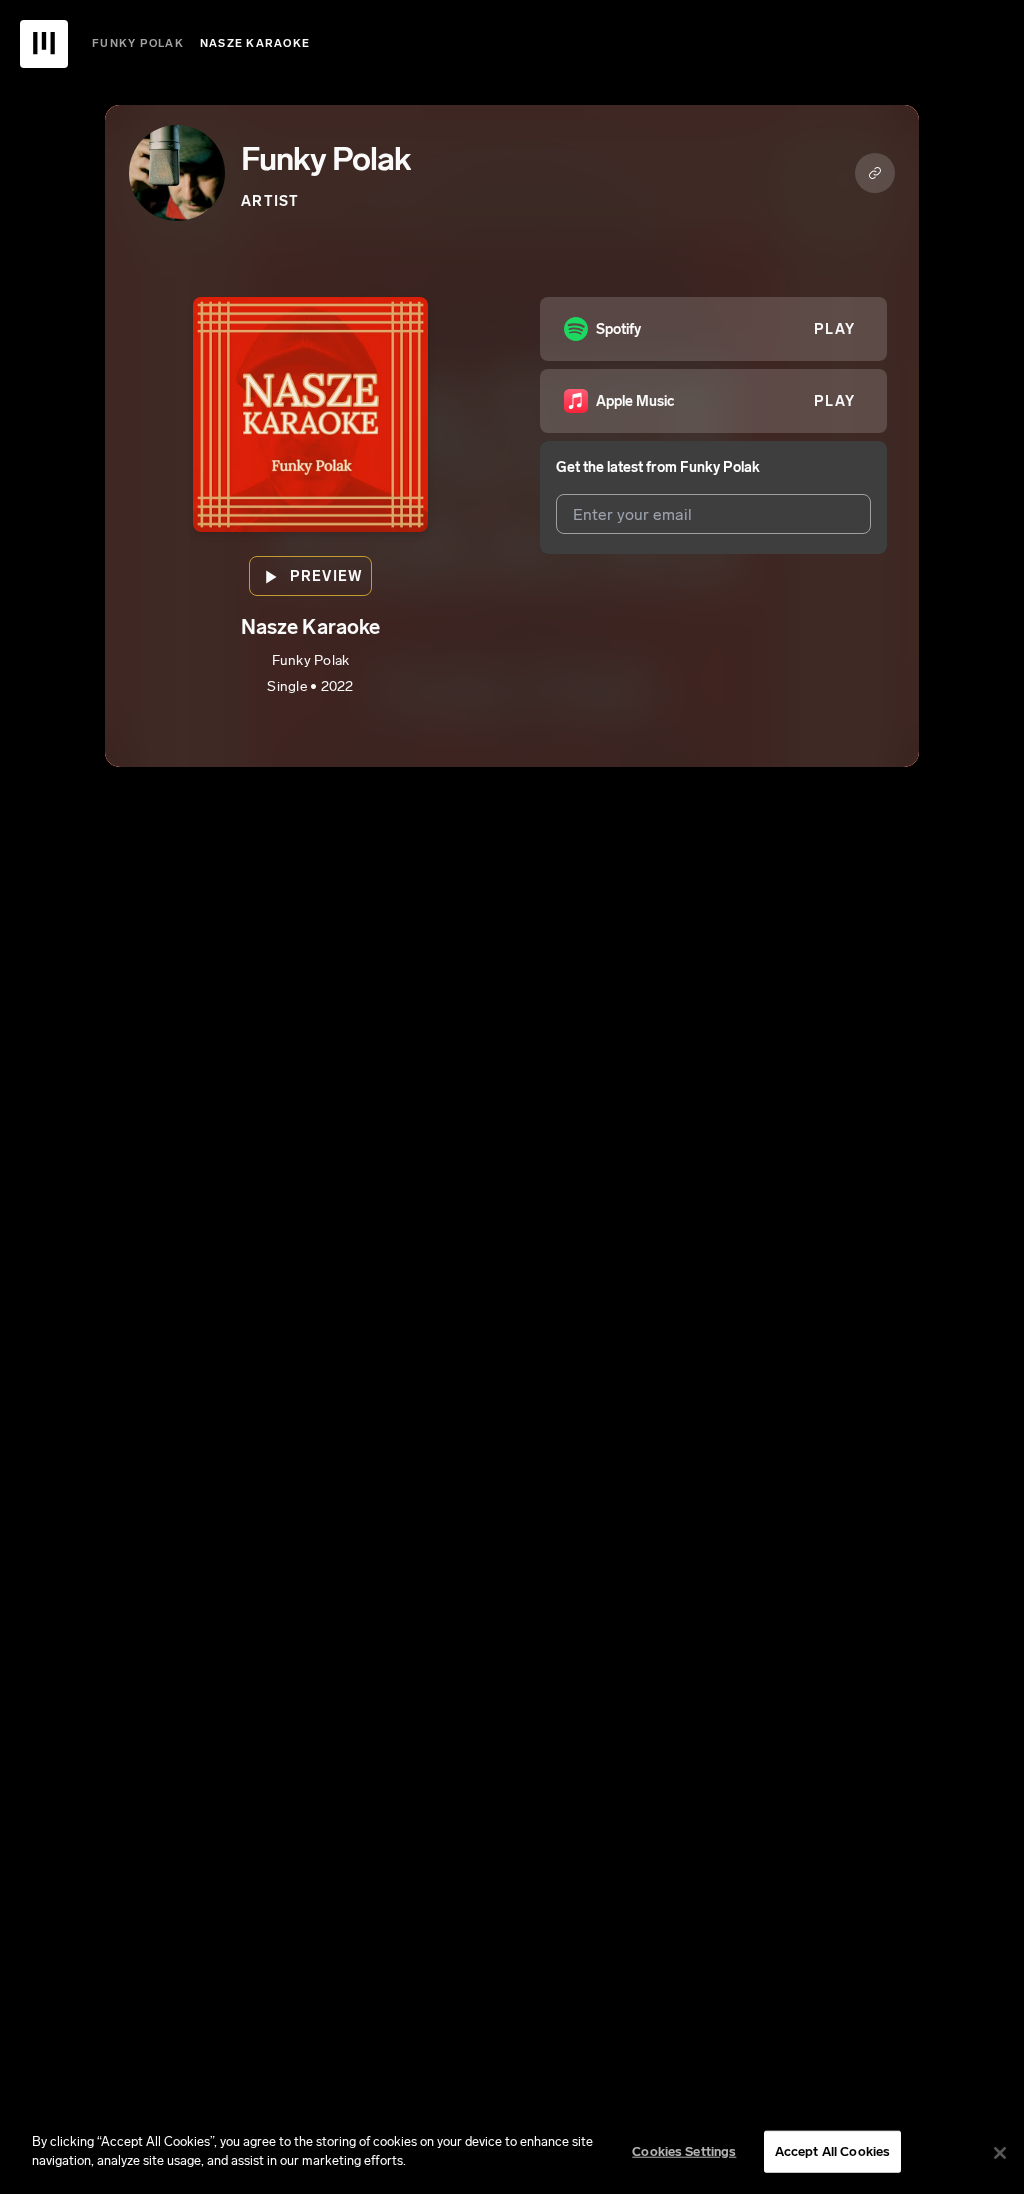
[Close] (1000, 2153)
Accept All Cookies (832, 2151)
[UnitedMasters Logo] (44, 44)
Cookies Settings (684, 2151)
